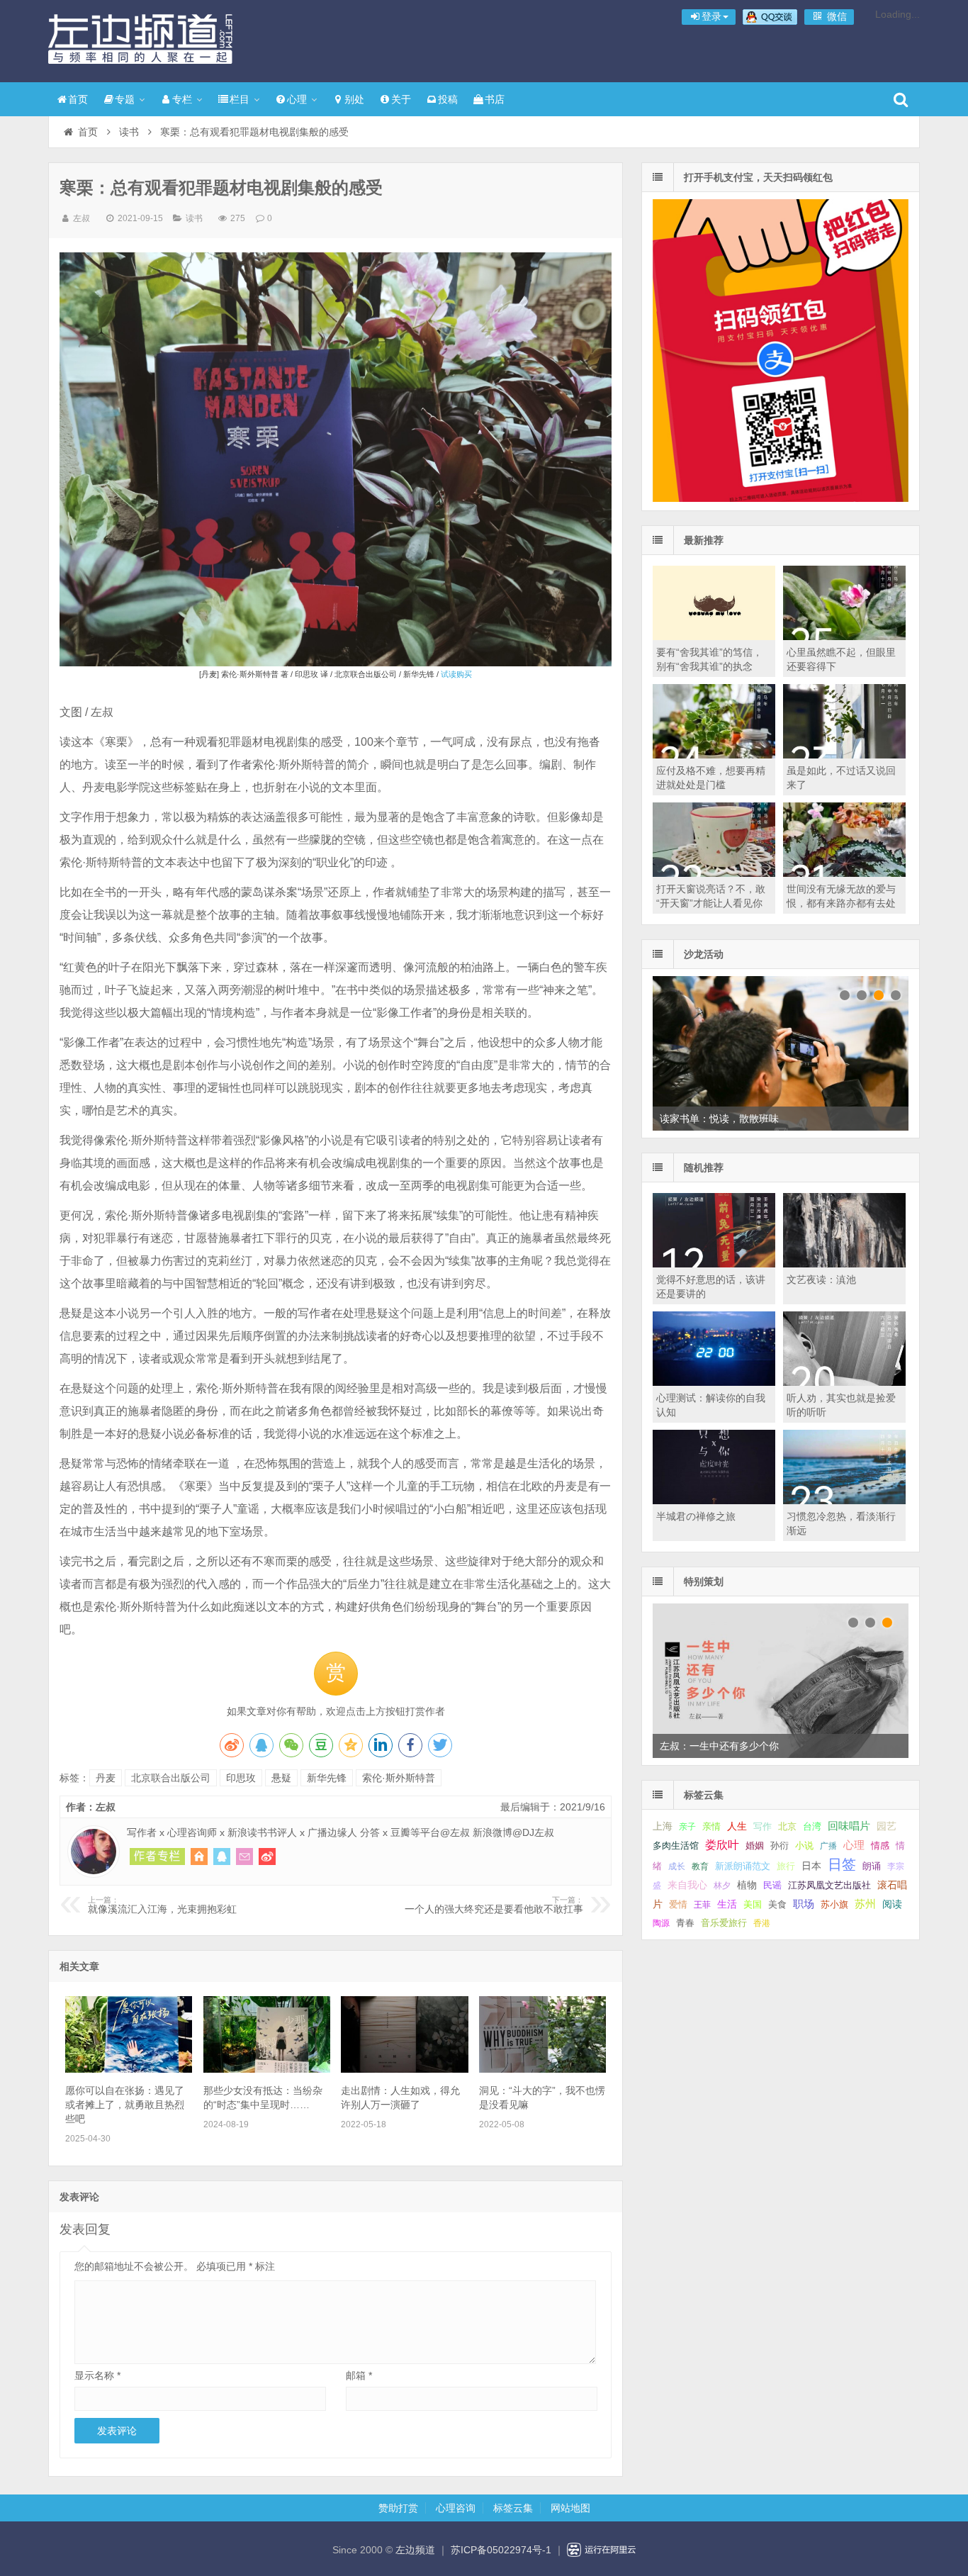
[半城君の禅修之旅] (714, 1501)
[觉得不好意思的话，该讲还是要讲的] (714, 1264)
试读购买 (456, 674)
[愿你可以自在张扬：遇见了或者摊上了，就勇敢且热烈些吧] (129, 2069)
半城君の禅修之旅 (696, 1516)
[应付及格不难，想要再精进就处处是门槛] (714, 755)
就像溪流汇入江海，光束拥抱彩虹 (162, 1905)
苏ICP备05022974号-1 (501, 2550)
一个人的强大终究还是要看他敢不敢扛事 (494, 1905)
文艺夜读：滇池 (821, 1279)
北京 (787, 1827)
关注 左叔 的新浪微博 (267, 1857)
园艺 (887, 1826)
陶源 (661, 1923)
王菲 (702, 1905)
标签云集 (513, 2508)
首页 (78, 99)
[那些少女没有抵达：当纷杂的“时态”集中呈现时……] (267, 2069)
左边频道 (140, 39)
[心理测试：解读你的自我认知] (714, 1382)
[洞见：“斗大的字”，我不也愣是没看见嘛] (542, 2069)
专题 (125, 99)
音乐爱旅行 (724, 1923)
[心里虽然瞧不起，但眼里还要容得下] (844, 637)
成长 (677, 1866)
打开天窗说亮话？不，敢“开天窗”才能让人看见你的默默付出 (711, 903)
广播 (828, 1846)
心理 (297, 99)
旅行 (786, 1866)
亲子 (687, 1827)
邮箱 (359, 2375)
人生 (737, 1826)
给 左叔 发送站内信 (244, 1857)
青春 (685, 1923)
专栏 (182, 99)
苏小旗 (834, 1904)
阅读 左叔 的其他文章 (157, 1857)
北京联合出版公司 (171, 1778)
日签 (842, 1864)
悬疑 (281, 1778)
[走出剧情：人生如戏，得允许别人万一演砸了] (404, 2069)
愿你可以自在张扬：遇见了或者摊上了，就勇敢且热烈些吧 (125, 2105)
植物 (747, 1885)
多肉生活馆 (676, 1846)
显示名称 (97, 2375)
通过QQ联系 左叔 (222, 1857)
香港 (762, 1923)
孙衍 (780, 1846)
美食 (777, 1904)
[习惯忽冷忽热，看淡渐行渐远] (844, 1501)
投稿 (448, 99)
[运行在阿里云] (602, 2550)
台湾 (812, 1826)
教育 (700, 1866)
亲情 (711, 1826)
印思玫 (241, 1778)
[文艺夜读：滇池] (844, 1264)
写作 (762, 1826)
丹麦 (106, 1778)
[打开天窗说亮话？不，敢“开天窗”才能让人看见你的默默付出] (714, 873)
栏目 (240, 99)
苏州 (865, 1904)
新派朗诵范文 (743, 1866)
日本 (811, 1866)
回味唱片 (849, 1826)
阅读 (892, 1904)
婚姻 (755, 1846)
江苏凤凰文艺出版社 (829, 1885)
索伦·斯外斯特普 (399, 1778)
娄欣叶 (722, 1845)
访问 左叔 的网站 (199, 1857)
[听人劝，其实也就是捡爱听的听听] (844, 1382)
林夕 (722, 1886)
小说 (804, 1846)
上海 (663, 1826)
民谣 (772, 1886)
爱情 (678, 1904)
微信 (835, 16)
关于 (401, 99)
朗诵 (872, 1866)
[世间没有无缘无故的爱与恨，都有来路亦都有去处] (844, 873)
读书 (129, 132)
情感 (880, 1846)
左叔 (81, 218)
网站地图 (570, 2508)
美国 (753, 1905)
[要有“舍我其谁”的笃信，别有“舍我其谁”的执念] (714, 637)
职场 (804, 1904)
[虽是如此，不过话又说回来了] (844, 755)
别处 (354, 99)
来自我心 (687, 1885)
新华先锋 (327, 1778)
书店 (495, 99)
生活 (727, 1904)
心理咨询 (456, 2508)
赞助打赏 (398, 2508)
